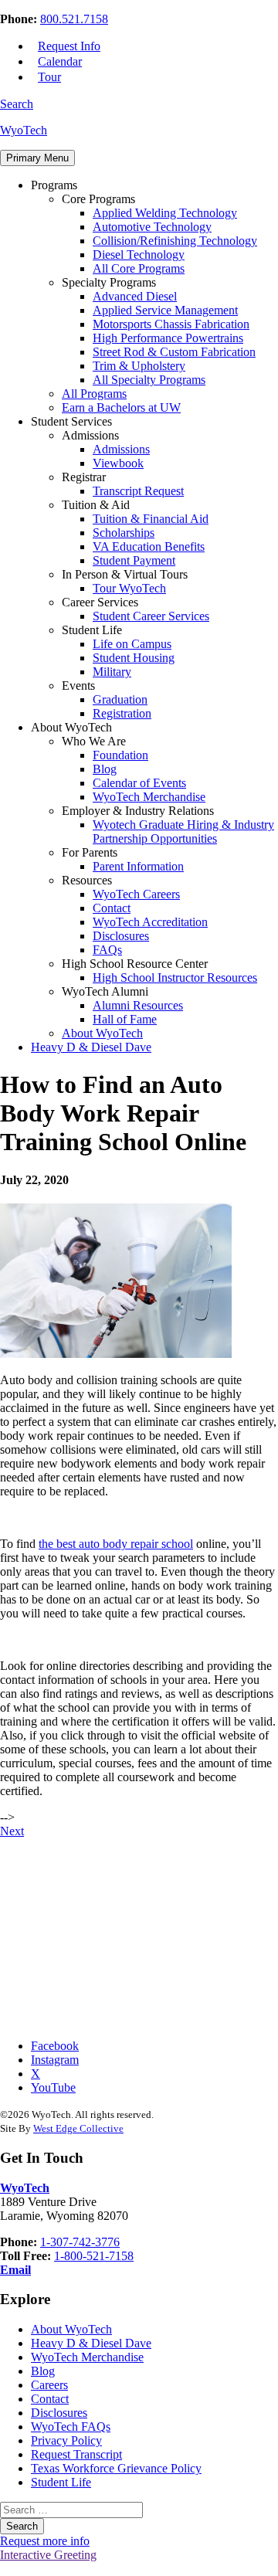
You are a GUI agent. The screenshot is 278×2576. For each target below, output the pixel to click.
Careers (49, 2385)
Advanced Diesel (135, 296)
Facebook (55, 2046)
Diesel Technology (139, 255)
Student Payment (134, 560)
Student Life (61, 2482)
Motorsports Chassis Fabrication (171, 324)
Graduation (120, 699)
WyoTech (24, 130)
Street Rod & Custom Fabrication (174, 352)
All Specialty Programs (149, 380)
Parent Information (138, 866)
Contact (112, 908)
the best (116, 1544)
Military (112, 672)
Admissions (121, 449)
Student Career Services (151, 616)
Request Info (69, 46)
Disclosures (121, 936)
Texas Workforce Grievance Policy (116, 2468)
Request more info (45, 2541)
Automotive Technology (152, 227)
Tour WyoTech (129, 588)
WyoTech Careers (136, 894)
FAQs (107, 950)
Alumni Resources (138, 1005)
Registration (122, 713)
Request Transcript (76, 2454)
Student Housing (134, 658)
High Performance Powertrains (168, 338)
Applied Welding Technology (165, 213)
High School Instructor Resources (175, 977)
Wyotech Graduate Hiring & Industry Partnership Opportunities (183, 832)
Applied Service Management (165, 310)
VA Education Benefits (149, 546)
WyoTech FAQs (71, 2427)
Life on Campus (132, 644)
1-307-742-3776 (80, 2242)
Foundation (120, 755)
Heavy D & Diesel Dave (91, 1047)
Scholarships (124, 533)
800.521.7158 (74, 19)
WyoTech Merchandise (149, 797)
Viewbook (118, 463)
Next (12, 1831)
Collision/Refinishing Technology (175, 241)
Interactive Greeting (48, 2555)
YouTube (53, 2087)
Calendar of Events (139, 783)
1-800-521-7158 (94, 2256)
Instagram (55, 2060)
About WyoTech (102, 1033)
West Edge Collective (78, 2128)
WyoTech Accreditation (150, 922)
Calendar (60, 61)
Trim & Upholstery (139, 366)
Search (17, 104)
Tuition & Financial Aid (151, 519)
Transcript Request (138, 491)
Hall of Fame (125, 1019)
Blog (105, 769)
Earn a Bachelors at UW (121, 407)
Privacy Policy (66, 2440)
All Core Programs (139, 268)
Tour (49, 77)
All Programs (94, 394)
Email (15, 2270)
